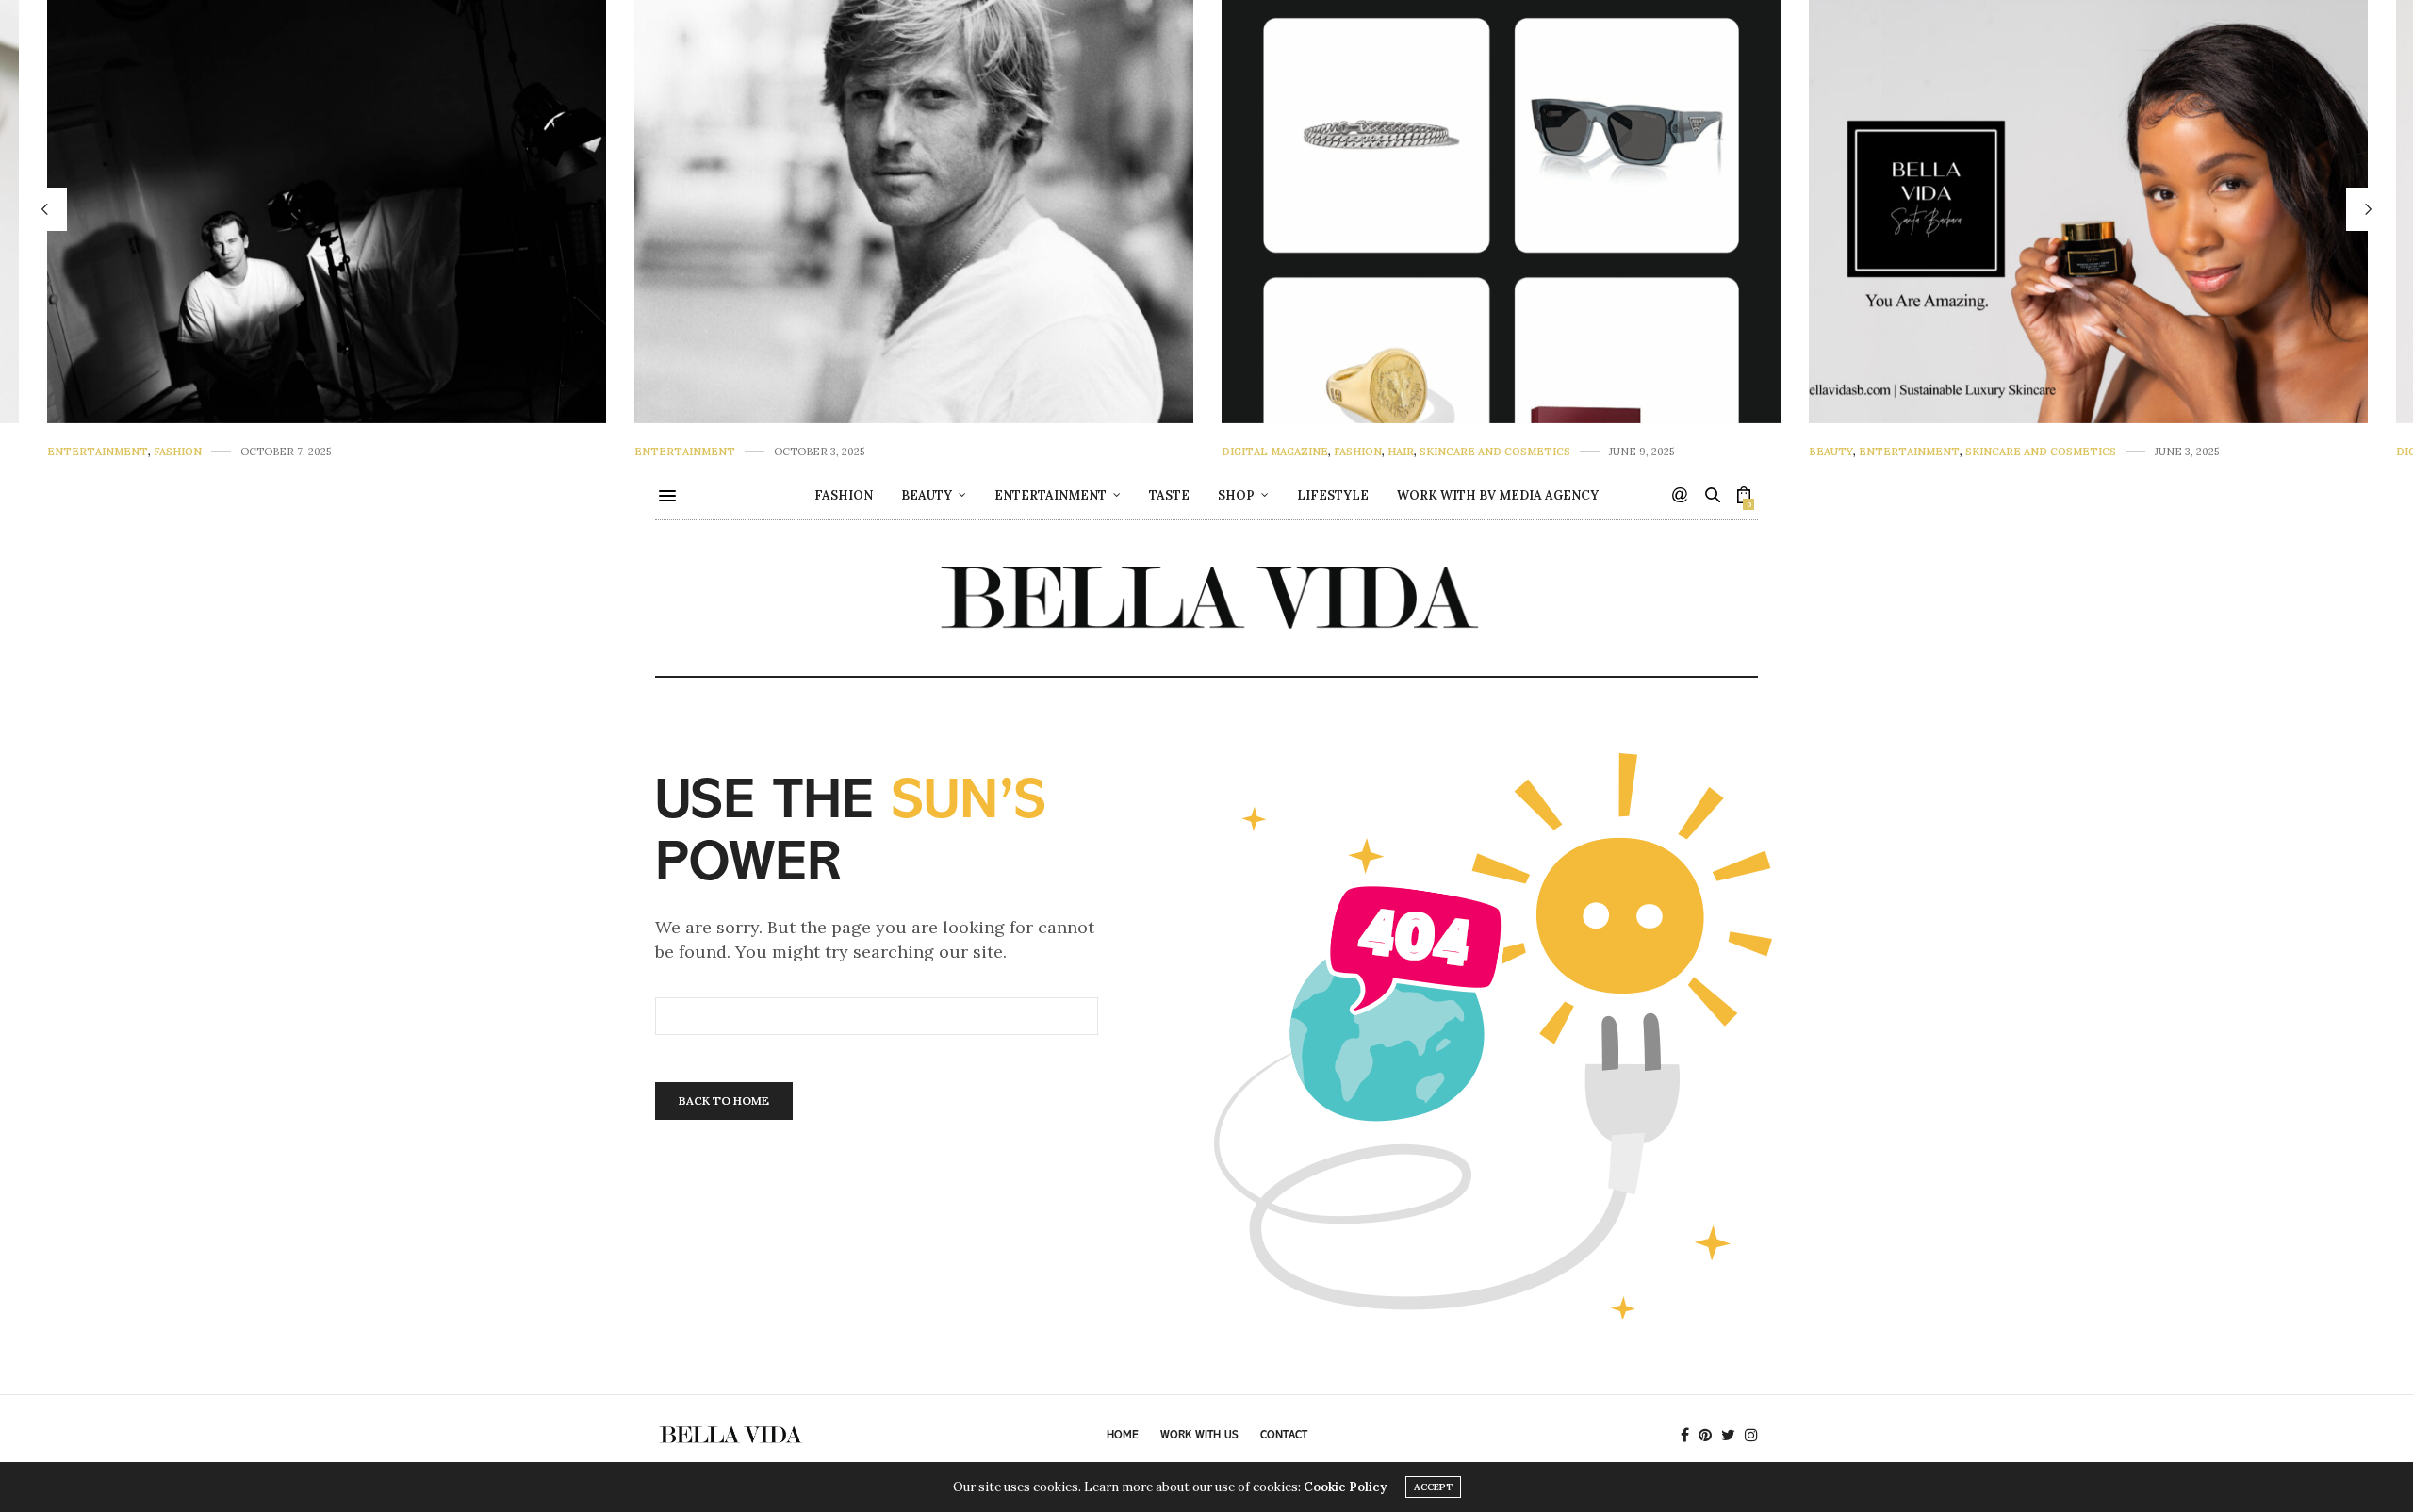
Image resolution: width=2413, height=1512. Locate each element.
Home (1123, 1436)
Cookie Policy (1345, 1487)
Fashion (178, 452)
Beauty (1831, 452)
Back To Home (724, 1101)
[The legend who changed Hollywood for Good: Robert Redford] (914, 212)
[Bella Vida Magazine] (1206, 598)
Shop (1236, 495)
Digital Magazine (1275, 452)
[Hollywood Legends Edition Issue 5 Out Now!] (327, 212)
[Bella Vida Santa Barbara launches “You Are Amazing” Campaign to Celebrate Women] (2088, 212)
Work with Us (1199, 1436)
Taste (1169, 495)
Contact (1284, 1436)
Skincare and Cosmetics (1495, 452)
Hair (1401, 452)
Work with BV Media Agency (1498, 495)
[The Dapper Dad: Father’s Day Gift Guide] (1501, 212)
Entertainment (98, 452)
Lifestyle (1333, 495)
